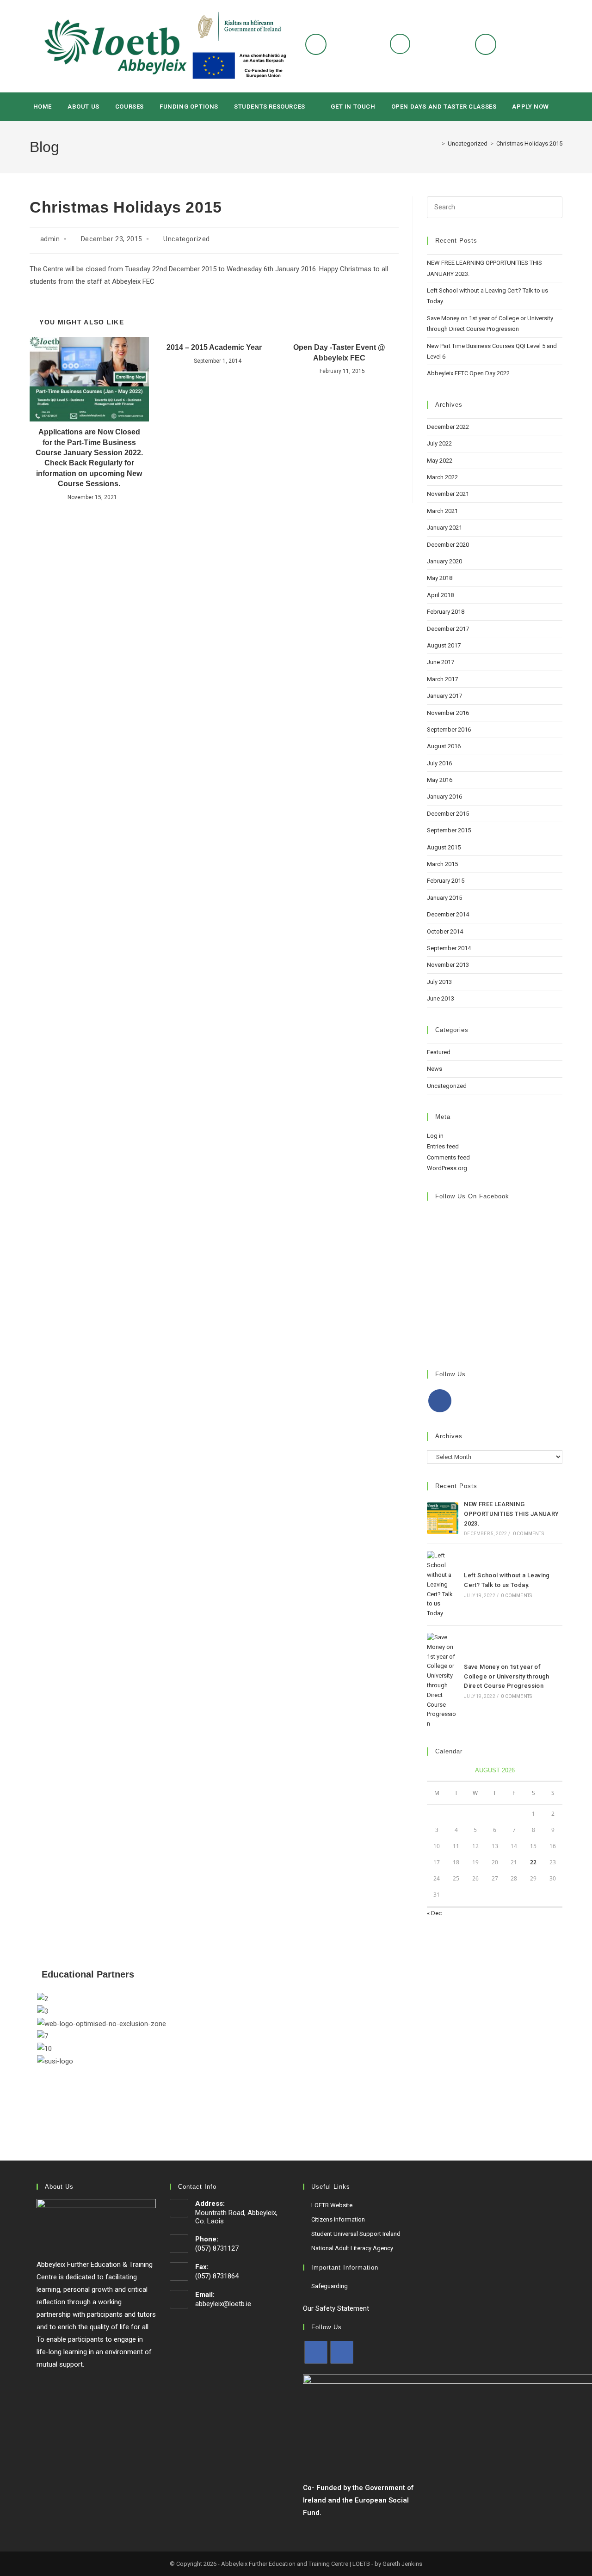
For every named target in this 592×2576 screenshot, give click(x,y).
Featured (439, 1052)
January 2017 (444, 696)
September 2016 (449, 729)
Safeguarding (330, 2286)
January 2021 (444, 528)
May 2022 (440, 461)
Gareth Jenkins (402, 2564)
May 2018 (440, 578)
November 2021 (448, 494)
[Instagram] (342, 2352)
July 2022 (439, 443)
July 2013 (439, 982)
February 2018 (446, 612)
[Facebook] (440, 1401)
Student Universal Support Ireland (356, 2234)
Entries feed (443, 1146)
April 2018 (440, 595)
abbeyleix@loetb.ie (223, 2304)
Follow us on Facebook (472, 1196)
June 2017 (441, 662)
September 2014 (449, 948)
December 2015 (448, 814)
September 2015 (449, 830)
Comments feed (448, 1157)
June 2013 (441, 998)
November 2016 (448, 713)
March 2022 (442, 477)
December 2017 (448, 629)
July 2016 (439, 763)
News (435, 1069)
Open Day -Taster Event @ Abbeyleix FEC (339, 352)
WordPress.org (447, 1168)
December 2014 (448, 914)
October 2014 (445, 931)
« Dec (434, 1913)
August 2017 (444, 645)
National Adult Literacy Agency (352, 2248)
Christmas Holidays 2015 (529, 143)
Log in (435, 1136)
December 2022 (448, 427)
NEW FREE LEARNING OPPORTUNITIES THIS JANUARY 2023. (511, 1514)
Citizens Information (338, 2219)
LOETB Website (332, 2205)
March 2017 (442, 679)
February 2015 (446, 881)
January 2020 (444, 561)
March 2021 (442, 511)
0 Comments (528, 1534)
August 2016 (444, 746)
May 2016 (440, 780)
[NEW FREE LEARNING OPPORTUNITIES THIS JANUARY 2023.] (443, 1518)
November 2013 (448, 965)
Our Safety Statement (336, 2308)
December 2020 (448, 545)
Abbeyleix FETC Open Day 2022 (468, 373)
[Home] (437, 143)
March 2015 (442, 864)
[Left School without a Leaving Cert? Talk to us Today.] (443, 1585)
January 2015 (444, 898)
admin (50, 239)
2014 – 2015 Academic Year (214, 347)
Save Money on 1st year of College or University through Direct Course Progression (507, 1676)
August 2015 (444, 847)
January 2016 (444, 797)
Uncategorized (187, 239)
